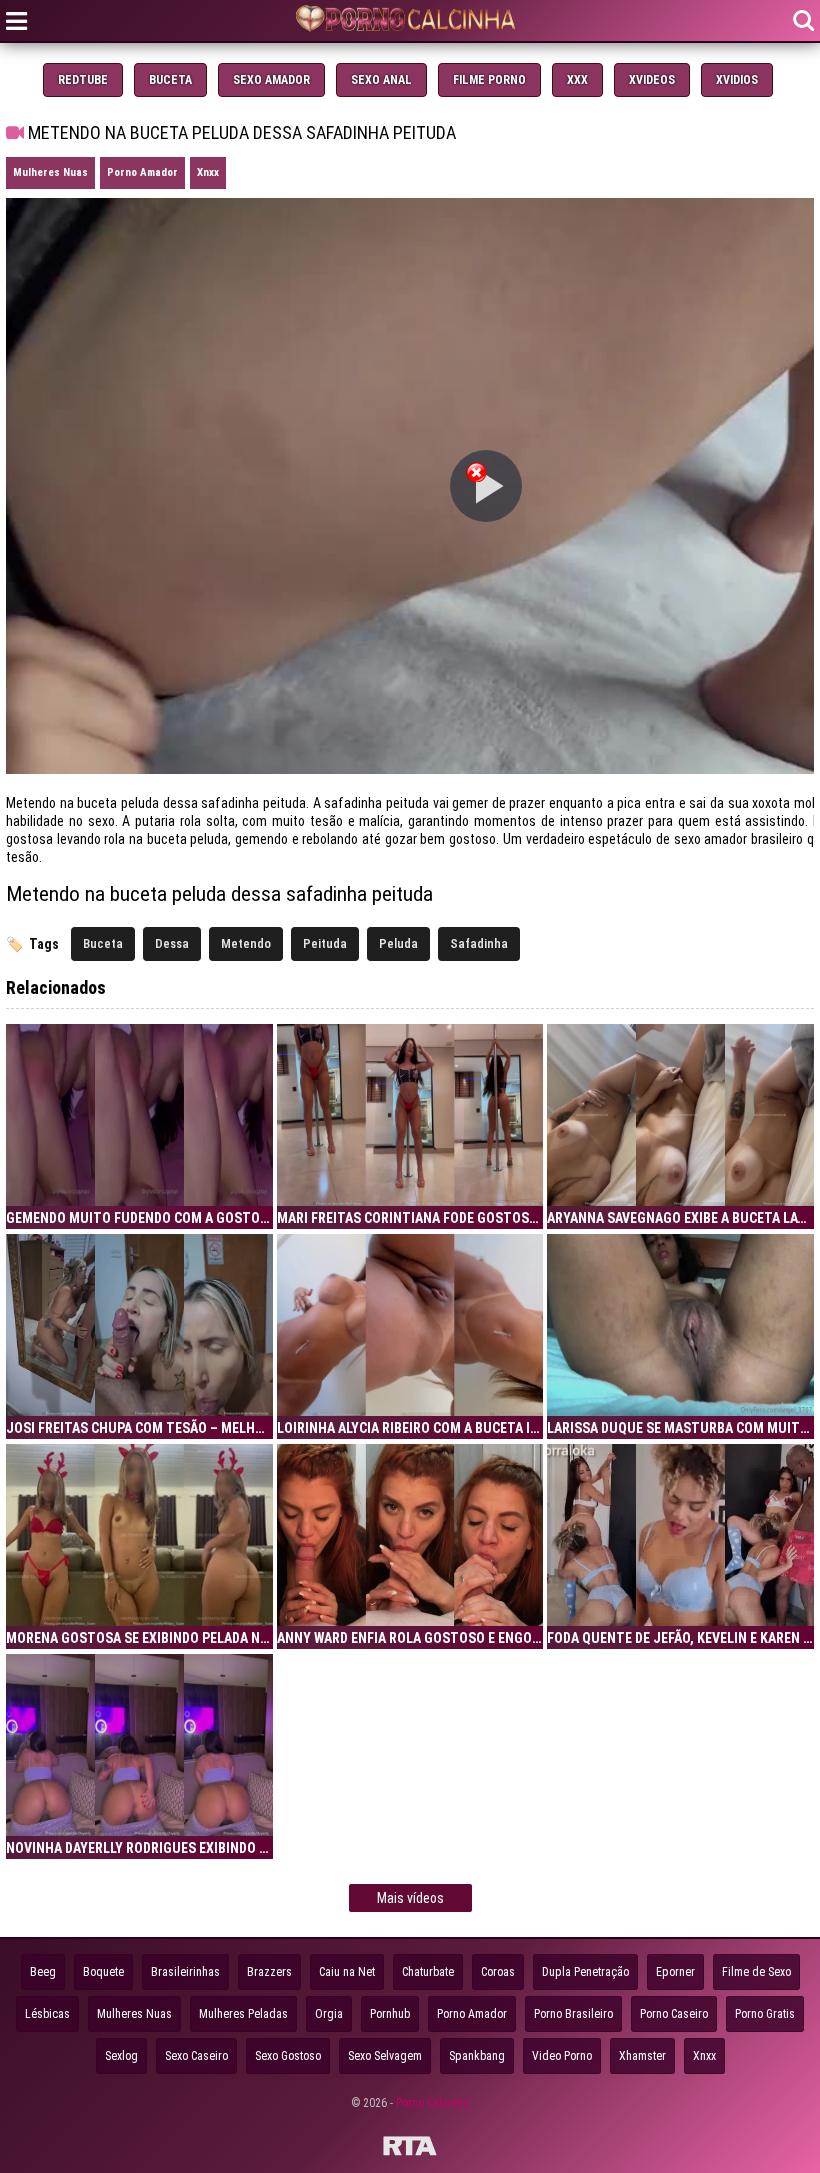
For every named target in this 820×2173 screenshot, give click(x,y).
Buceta (170, 80)
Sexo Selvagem (385, 2056)
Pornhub (390, 2014)
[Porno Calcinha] (410, 20)
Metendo (246, 943)
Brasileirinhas (185, 1972)
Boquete (103, 1972)
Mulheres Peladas (243, 2014)
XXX (577, 80)
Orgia (329, 2014)
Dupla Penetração (585, 1972)
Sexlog (121, 2056)
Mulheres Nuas (50, 172)
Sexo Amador (271, 80)
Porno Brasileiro (573, 2014)
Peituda (325, 943)
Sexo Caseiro (196, 2056)
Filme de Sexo (756, 1972)
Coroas (498, 1972)
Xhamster (642, 2056)
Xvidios (737, 80)
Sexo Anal (381, 80)
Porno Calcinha (432, 2103)
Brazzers (269, 1972)
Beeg (43, 1972)
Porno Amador (142, 172)
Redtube (83, 80)
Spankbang (477, 2056)
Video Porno (562, 2056)
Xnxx (208, 172)
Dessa (172, 943)
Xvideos (652, 80)
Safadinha (479, 943)
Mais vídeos (410, 1898)
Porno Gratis (765, 2014)
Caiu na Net (347, 1972)
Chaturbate (428, 1972)
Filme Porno (489, 80)
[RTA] (410, 2149)
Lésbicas (47, 2014)
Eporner (675, 1972)
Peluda (398, 943)
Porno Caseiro (674, 2014)
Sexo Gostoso (288, 2056)
